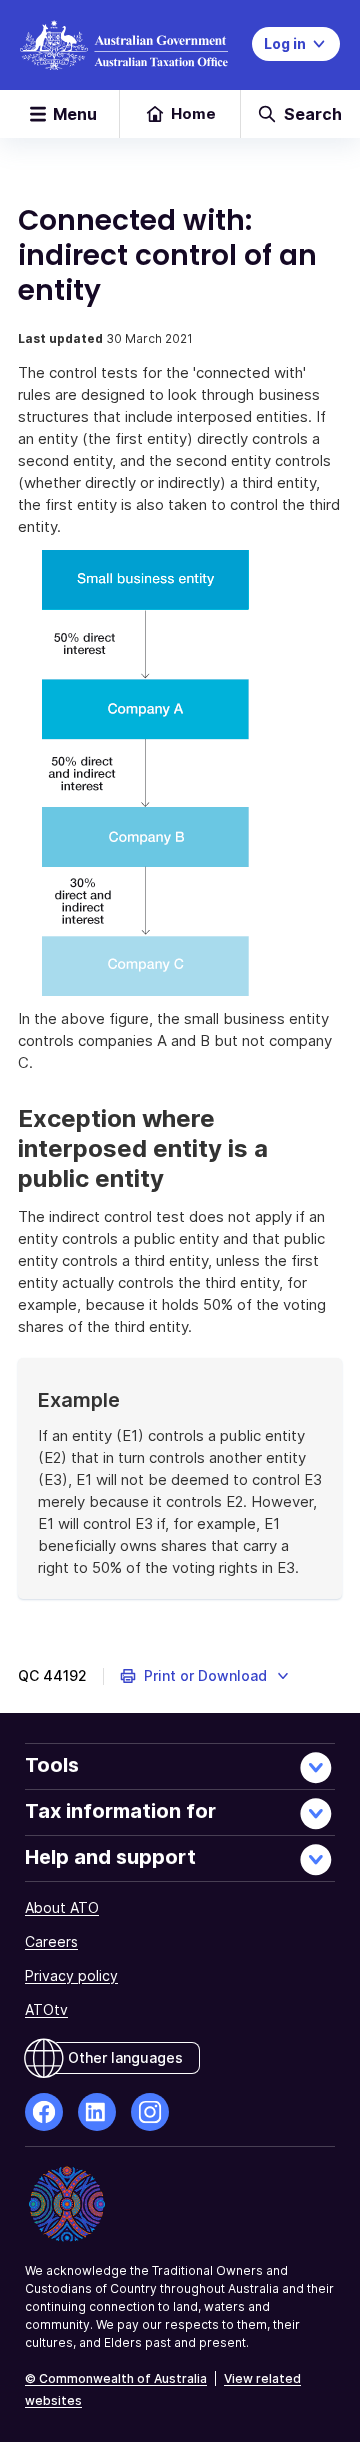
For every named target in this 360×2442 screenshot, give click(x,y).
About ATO (62, 1907)
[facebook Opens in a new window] (44, 2112)
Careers (51, 1941)
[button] (205, 1676)
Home (193, 113)
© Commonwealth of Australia (116, 2378)
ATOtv (46, 2009)
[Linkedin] (97, 2112)
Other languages (125, 2057)
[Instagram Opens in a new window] (150, 2112)
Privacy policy (71, 1975)
